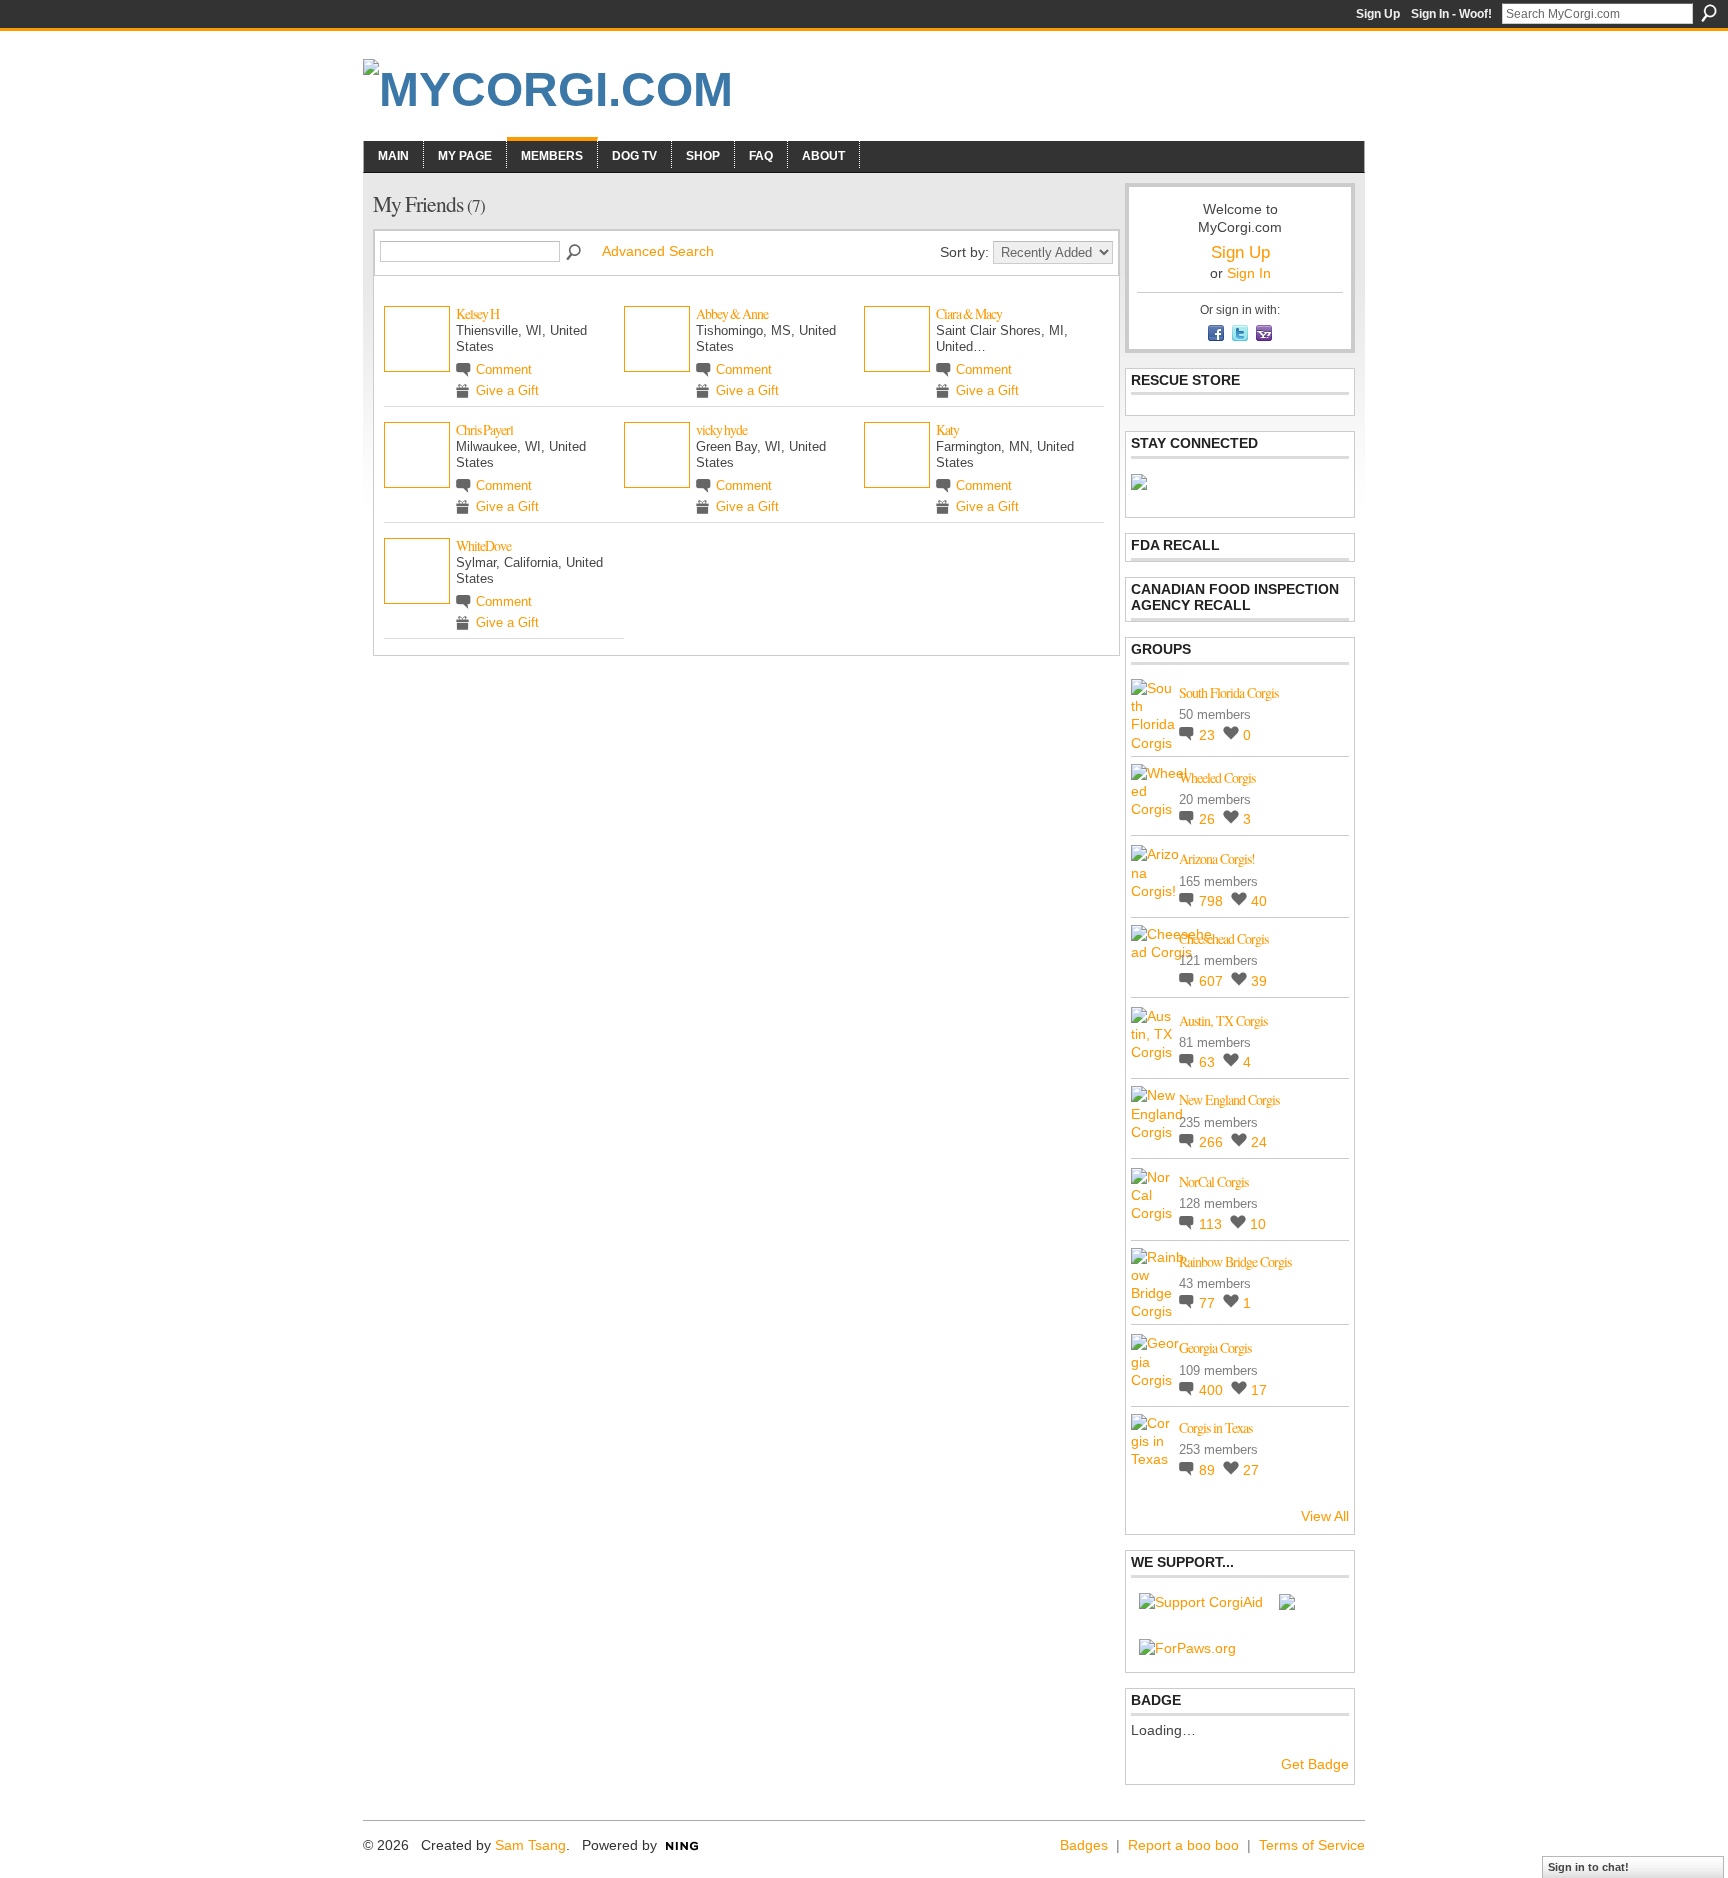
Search (1709, 13)
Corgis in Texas (1215, 1427)
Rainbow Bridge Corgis (1235, 1261)
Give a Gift (507, 391)
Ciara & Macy (969, 313)
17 (1259, 1390)
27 (1251, 1470)
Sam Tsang (530, 1845)
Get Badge (1315, 1764)
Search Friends (575, 253)
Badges (1084, 1845)
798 (1213, 901)
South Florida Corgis (1228, 692)
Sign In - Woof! (1451, 14)
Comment (504, 370)
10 (1258, 1224)
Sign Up (1378, 14)
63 (1209, 1062)
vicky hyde (721, 429)
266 (1213, 1142)
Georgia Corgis (1215, 1347)
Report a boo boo (1183, 1845)
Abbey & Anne (732, 313)
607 (1213, 981)
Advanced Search (658, 251)
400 (1213, 1390)
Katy (947, 429)
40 (1259, 901)
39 (1259, 981)
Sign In (1249, 273)
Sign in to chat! (1588, 1867)
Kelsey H (477, 313)
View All (1325, 1516)
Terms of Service (1312, 1845)
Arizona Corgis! (1217, 858)
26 (1209, 819)
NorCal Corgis (1213, 1181)
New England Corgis (1229, 1099)
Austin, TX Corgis (1223, 1020)
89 (1209, 1470)
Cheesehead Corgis (1223, 938)
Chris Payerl (484, 429)
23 (1209, 735)
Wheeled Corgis (1217, 777)
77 (1209, 1303)
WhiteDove (483, 545)
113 (1212, 1224)
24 (1259, 1142)
